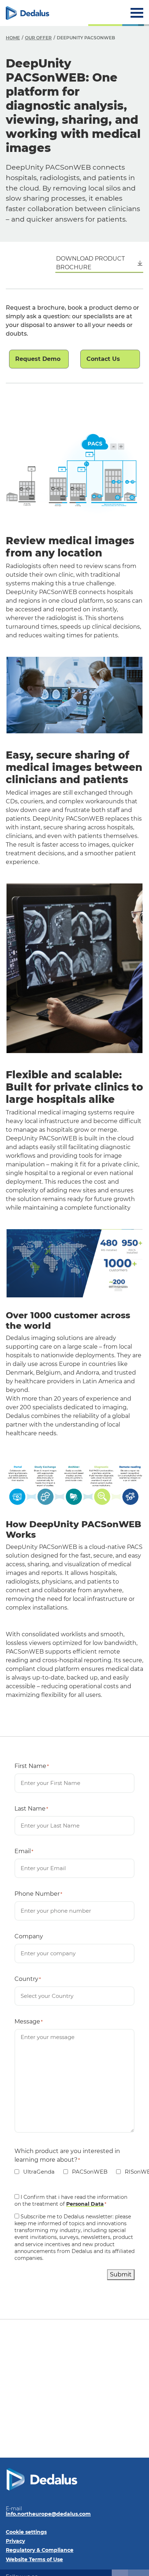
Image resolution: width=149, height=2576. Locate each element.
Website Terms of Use (34, 2559)
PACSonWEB (85, 2172)
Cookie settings (26, 2532)
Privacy (15, 2541)
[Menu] (137, 13)
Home (13, 38)
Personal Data (85, 2204)
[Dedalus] (27, 13)
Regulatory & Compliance (40, 2550)
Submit (121, 2274)
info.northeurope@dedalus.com (48, 2514)
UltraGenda (35, 2172)
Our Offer (38, 38)
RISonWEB (135, 2172)
